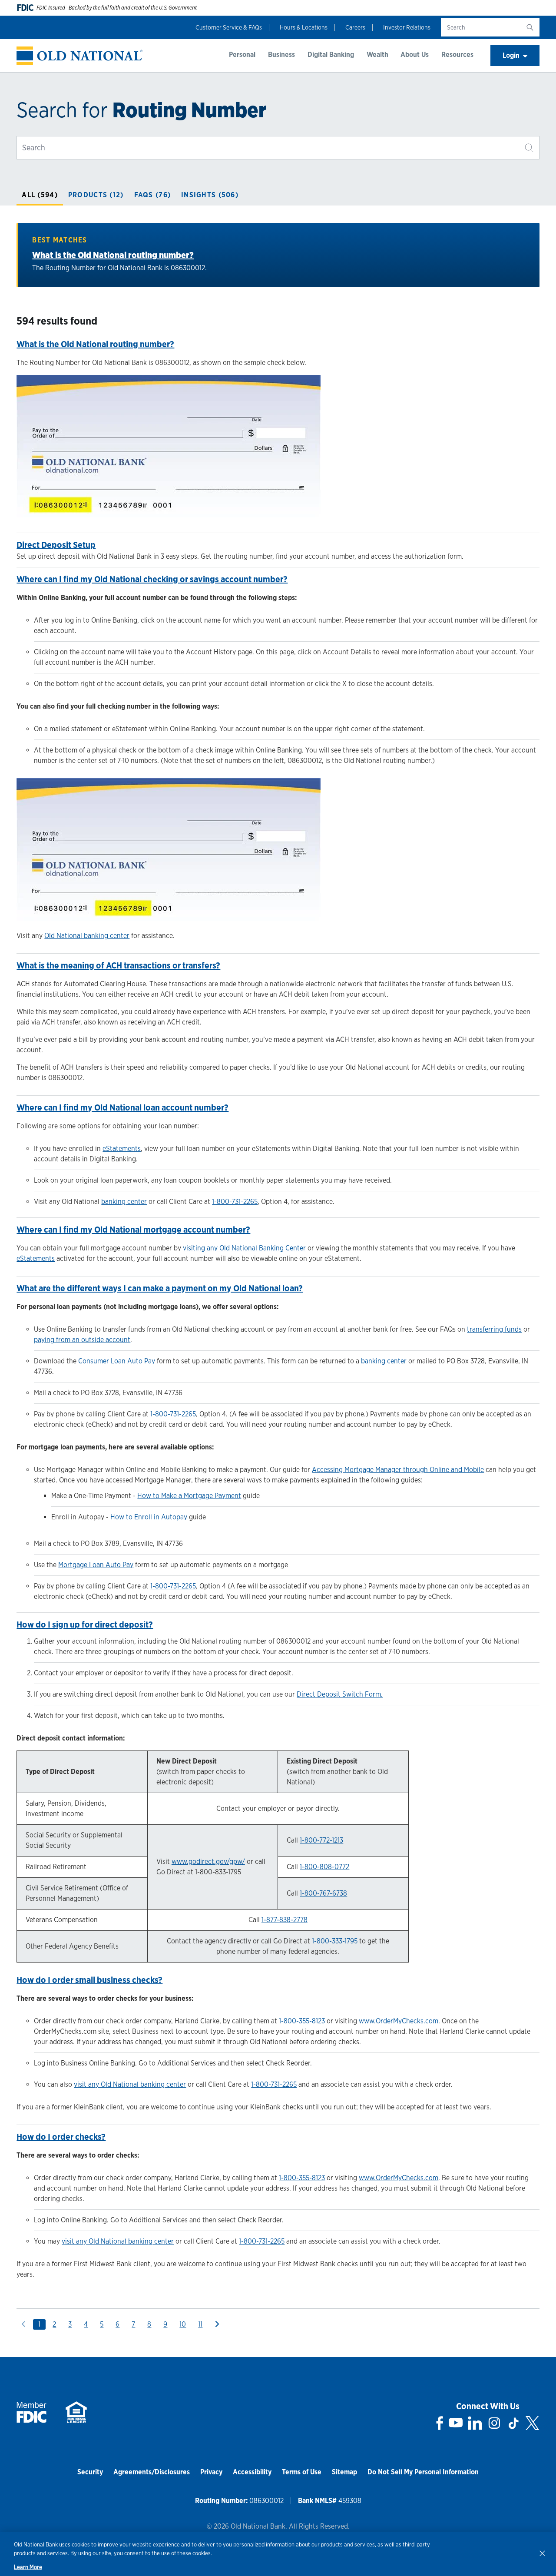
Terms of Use (302, 2472)
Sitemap (344, 2472)
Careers (355, 27)
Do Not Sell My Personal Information (423, 2472)
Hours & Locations (304, 27)
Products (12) (96, 195)
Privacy (211, 2472)
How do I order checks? (61, 2137)
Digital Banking (331, 55)
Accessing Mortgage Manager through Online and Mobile (398, 1470)
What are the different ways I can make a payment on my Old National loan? (160, 1288)
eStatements (122, 1149)
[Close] (542, 2553)
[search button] (530, 27)
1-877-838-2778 (285, 1920)
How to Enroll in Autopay (149, 1517)
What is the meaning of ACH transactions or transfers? (118, 965)
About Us (415, 55)
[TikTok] (513, 2423)
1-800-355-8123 (302, 2021)
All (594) (40, 195)
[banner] (79, 56)
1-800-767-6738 (323, 1893)
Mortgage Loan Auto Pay (96, 1565)
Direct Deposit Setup (56, 545)
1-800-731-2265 (235, 1202)
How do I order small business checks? (89, 1980)
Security (90, 2472)
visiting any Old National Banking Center (244, 1248)
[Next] (217, 2324)
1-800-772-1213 (321, 1840)
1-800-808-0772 (324, 1867)
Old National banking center (87, 936)
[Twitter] (532, 2423)
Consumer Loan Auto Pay (117, 1361)
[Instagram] (494, 2423)
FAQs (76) (153, 195)
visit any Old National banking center (130, 2084)
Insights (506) (210, 195)
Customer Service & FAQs (229, 27)
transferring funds (494, 1329)
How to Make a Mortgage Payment (189, 1496)
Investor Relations (407, 27)
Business (281, 55)
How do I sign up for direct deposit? (85, 1625)
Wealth (377, 55)
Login (511, 55)
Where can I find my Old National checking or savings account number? (152, 579)
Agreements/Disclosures (152, 2472)
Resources (457, 55)
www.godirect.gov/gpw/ (208, 1862)
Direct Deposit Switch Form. (340, 1694)
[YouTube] (456, 2423)
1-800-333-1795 (335, 1941)
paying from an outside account (82, 1340)
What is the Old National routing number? (113, 255)
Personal (242, 55)
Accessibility (252, 2472)
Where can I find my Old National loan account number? (122, 1107)
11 (200, 2324)
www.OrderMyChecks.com (399, 2021)
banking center (124, 1202)
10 (183, 2324)
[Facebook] (440, 2423)
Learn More (28, 2567)
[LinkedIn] (475, 2423)
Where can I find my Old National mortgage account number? (133, 1230)
